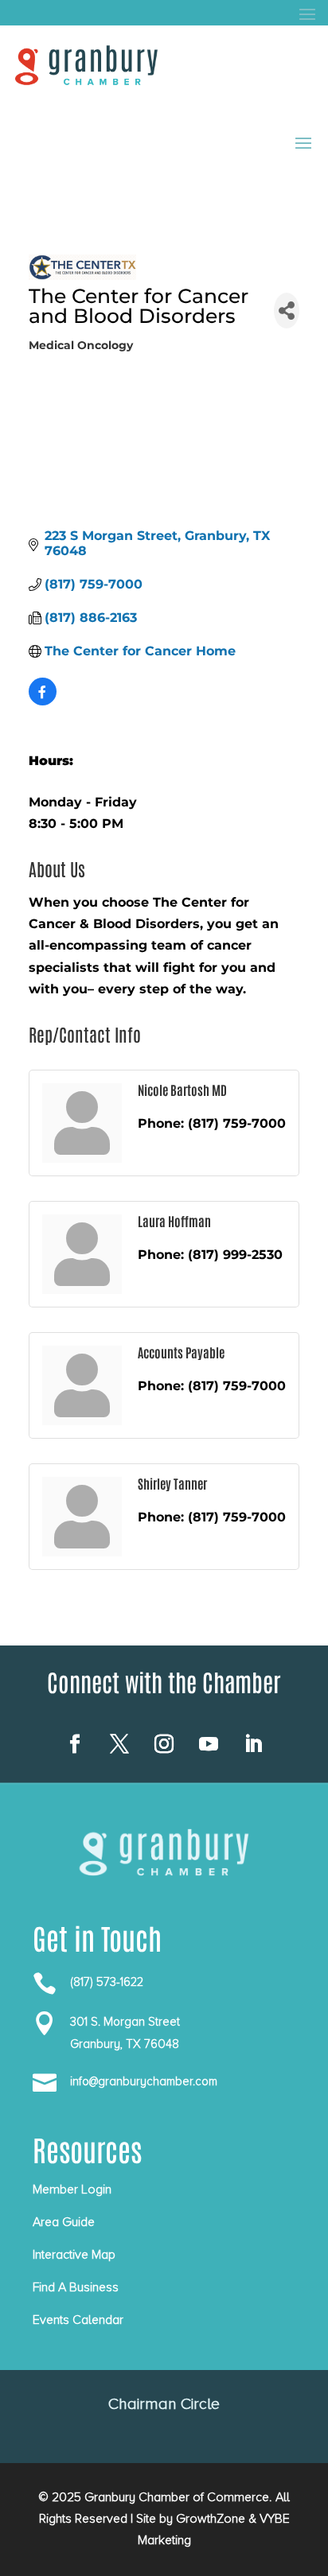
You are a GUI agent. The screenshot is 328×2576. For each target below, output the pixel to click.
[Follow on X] (119, 1744)
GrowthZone (211, 2519)
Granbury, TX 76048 (125, 2044)
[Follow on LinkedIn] (253, 1744)
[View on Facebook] (43, 701)
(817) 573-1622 (107, 1982)
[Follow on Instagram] (164, 1744)
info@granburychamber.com (144, 2081)
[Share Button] (287, 311)
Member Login (72, 2189)
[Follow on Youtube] (209, 1744)
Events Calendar (78, 2320)
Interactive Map (74, 2255)
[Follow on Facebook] (75, 1744)
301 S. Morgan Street (125, 2022)
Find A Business (76, 2287)
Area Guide (64, 2222)
